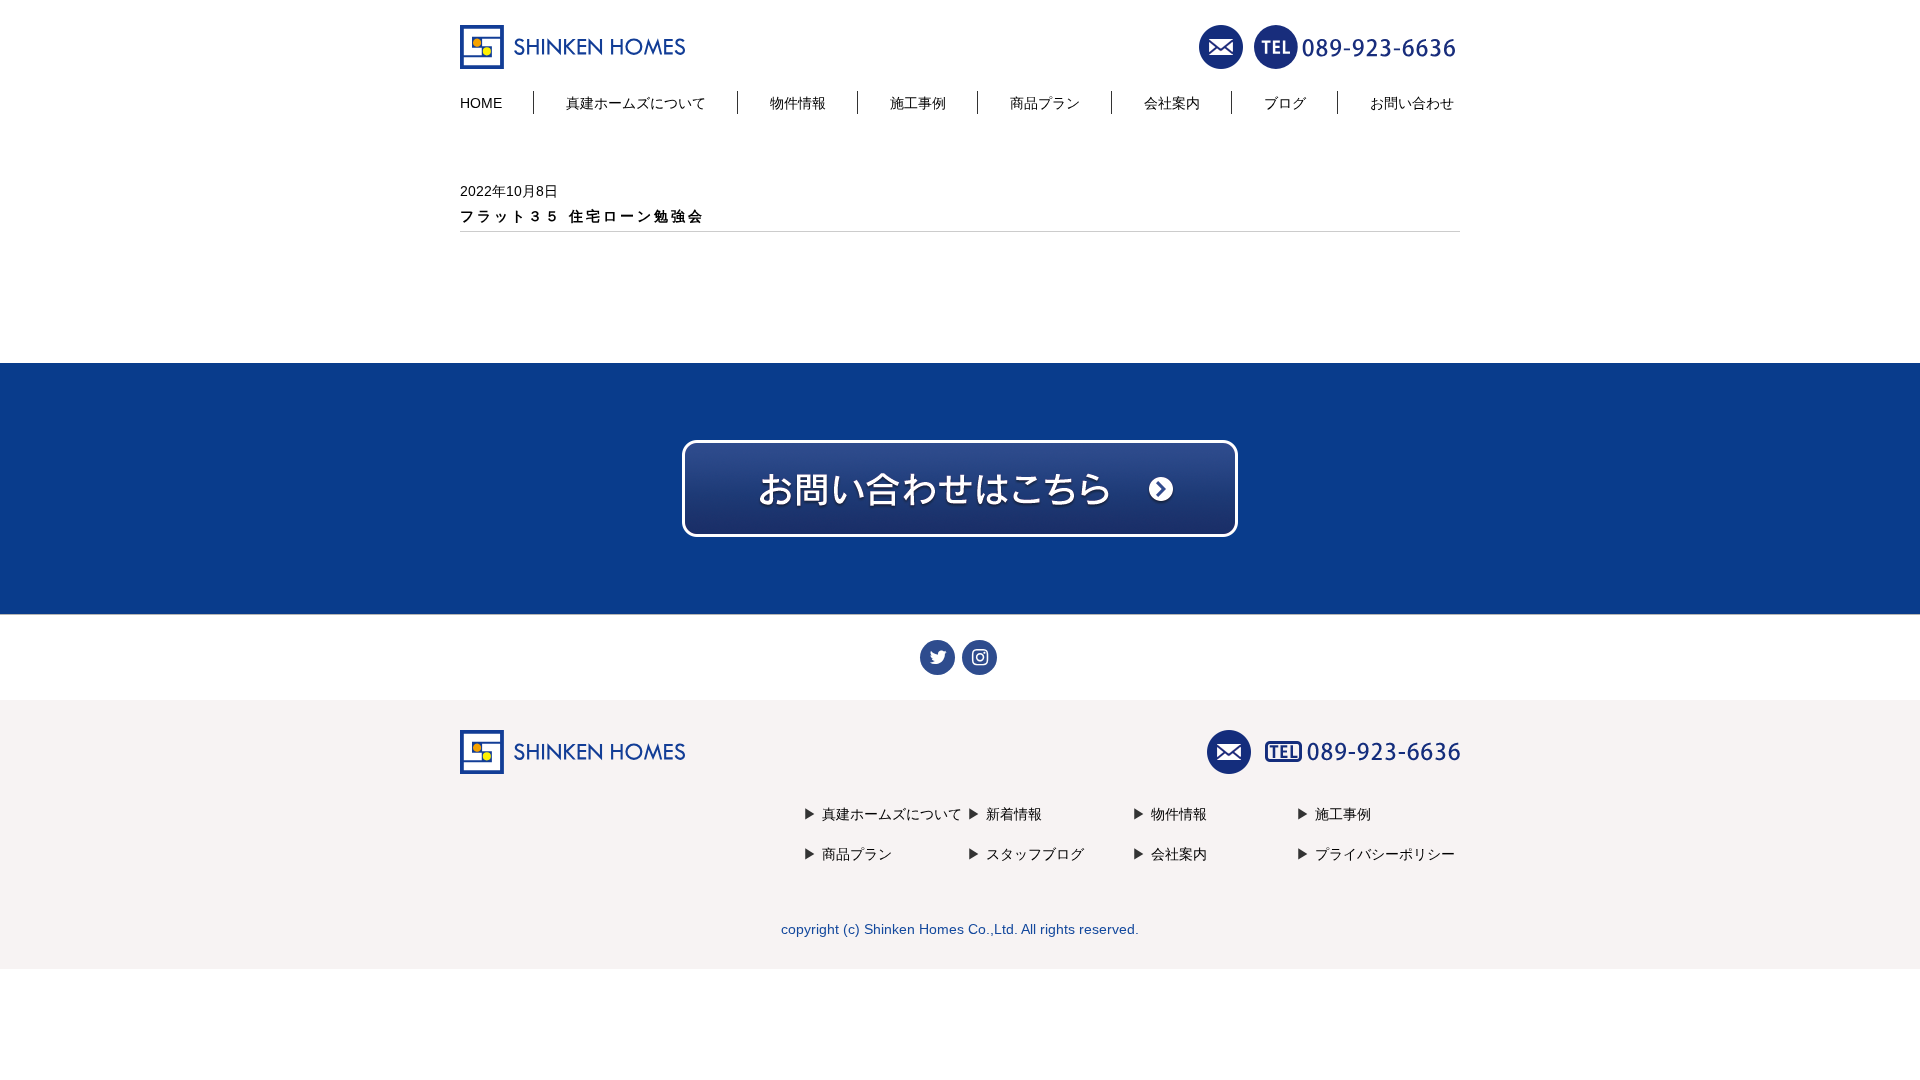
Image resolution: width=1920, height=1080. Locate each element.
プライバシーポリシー (1385, 854)
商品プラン (1045, 103)
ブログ (1285, 103)
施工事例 (918, 103)
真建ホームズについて (636, 103)
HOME (481, 103)
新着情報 (1014, 814)
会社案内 (1172, 103)
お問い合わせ (1412, 103)
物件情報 (798, 103)
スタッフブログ (1035, 854)
